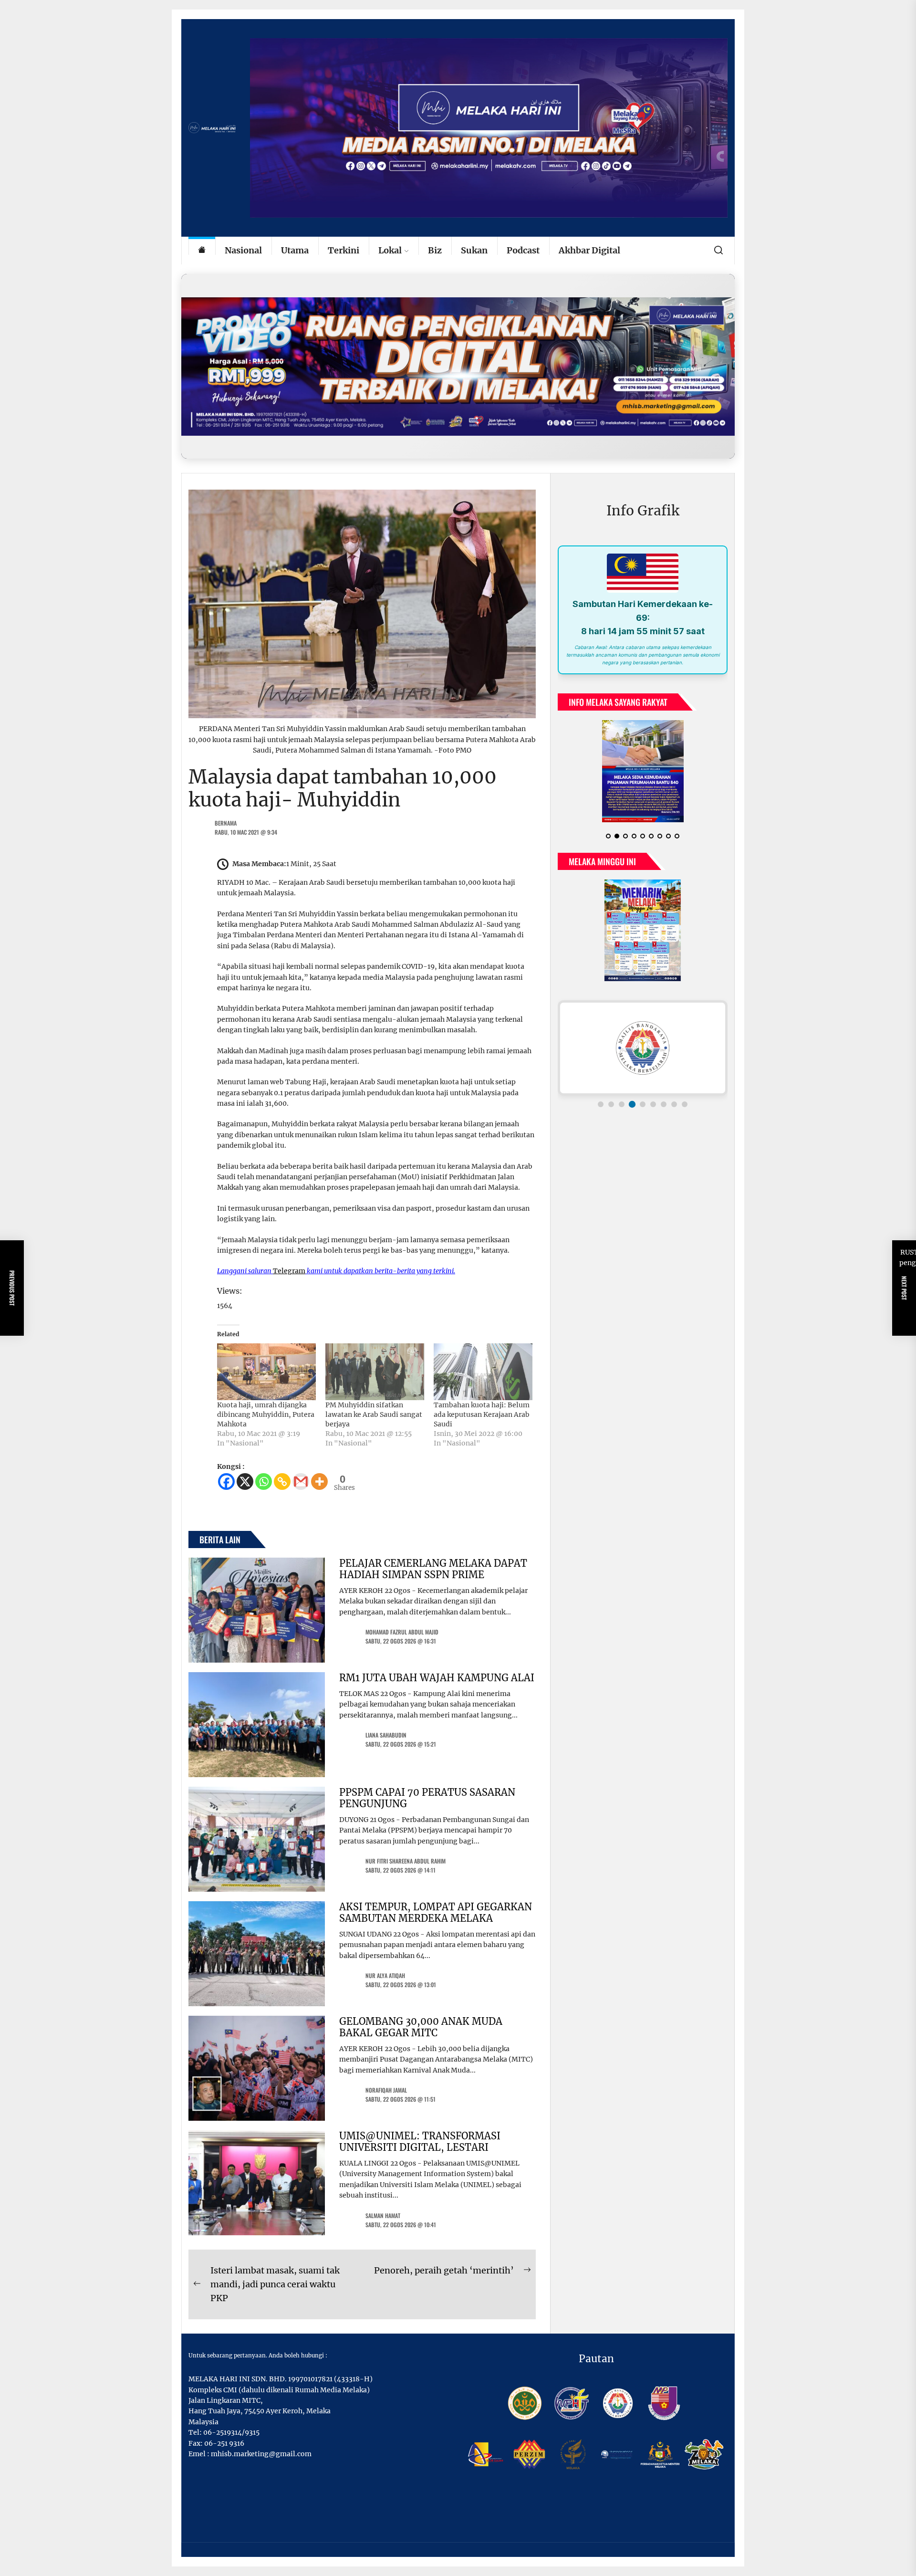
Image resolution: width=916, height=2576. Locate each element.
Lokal (390, 250)
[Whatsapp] (264, 1482)
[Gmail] (301, 1482)
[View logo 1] (601, 1104)
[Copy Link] (282, 1482)
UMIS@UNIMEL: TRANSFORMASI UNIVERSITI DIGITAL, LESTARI (420, 2141)
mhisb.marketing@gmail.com (261, 2454)
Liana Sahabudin (386, 1735)
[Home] (202, 251)
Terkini (343, 250)
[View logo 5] (643, 1104)
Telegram (289, 1271)
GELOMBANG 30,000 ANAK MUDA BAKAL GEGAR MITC (421, 2027)
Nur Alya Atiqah (385, 1975)
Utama (295, 250)
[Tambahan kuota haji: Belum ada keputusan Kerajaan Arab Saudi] (483, 1372)
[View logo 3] (622, 1104)
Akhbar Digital (589, 250)
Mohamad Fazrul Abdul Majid (402, 1632)
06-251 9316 (224, 2443)
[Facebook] (226, 1482)
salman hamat (383, 2215)
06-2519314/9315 (231, 2432)
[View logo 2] (611, 1104)
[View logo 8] (674, 1104)
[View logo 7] (664, 1104)
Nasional (243, 250)
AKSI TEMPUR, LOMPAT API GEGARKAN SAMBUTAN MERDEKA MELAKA (436, 1912)
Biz (435, 250)
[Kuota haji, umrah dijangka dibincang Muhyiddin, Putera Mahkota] (266, 1372)
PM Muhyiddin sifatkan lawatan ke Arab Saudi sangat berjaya (374, 1414)
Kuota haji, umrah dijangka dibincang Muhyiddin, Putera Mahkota (266, 1414)
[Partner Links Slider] (643, 1048)
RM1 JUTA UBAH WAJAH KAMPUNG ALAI (437, 1678)
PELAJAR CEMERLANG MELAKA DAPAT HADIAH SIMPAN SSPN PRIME (433, 1569)
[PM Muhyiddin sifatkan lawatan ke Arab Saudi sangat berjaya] (375, 1372)
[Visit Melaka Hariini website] (458, 366)
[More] (319, 1482)
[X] (245, 1482)
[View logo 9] (685, 1104)
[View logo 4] (632, 1104)
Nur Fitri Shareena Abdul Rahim (406, 1861)
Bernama (226, 823)
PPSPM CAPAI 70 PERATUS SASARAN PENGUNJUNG (427, 1798)
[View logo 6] (653, 1104)
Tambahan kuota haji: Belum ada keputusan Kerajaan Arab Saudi (482, 1414)
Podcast (523, 250)
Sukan (474, 250)
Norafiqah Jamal (386, 2090)
